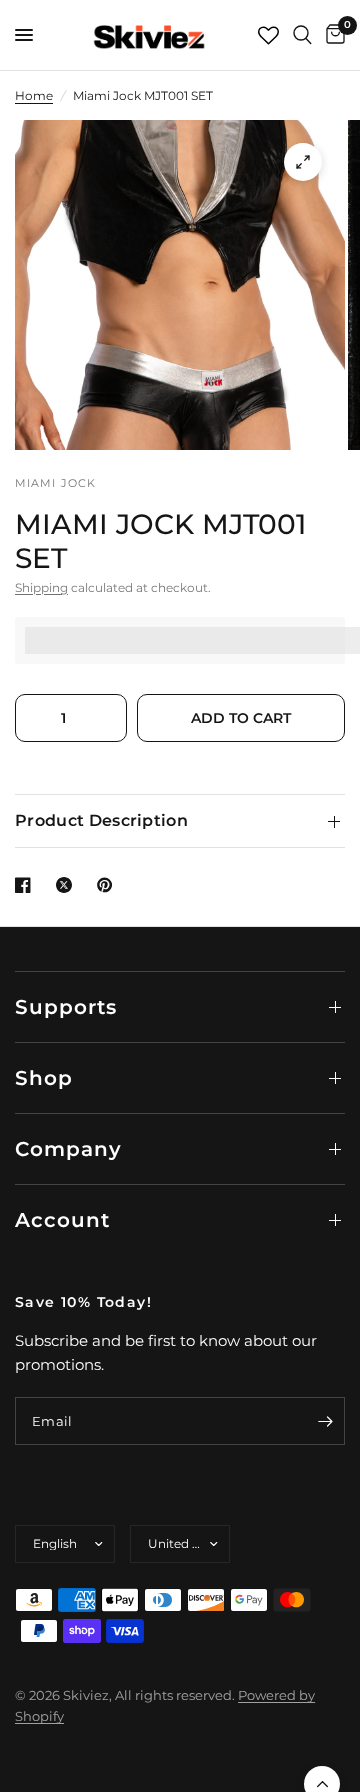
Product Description (101, 820)
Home (34, 95)
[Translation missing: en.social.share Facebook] (27, 885)
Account (62, 1220)
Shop (44, 1078)
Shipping (41, 587)
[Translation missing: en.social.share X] (68, 885)
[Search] (302, 35)
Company (68, 1149)
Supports (66, 1007)
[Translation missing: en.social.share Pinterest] (109, 885)
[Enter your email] (325, 1421)
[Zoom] (303, 162)
